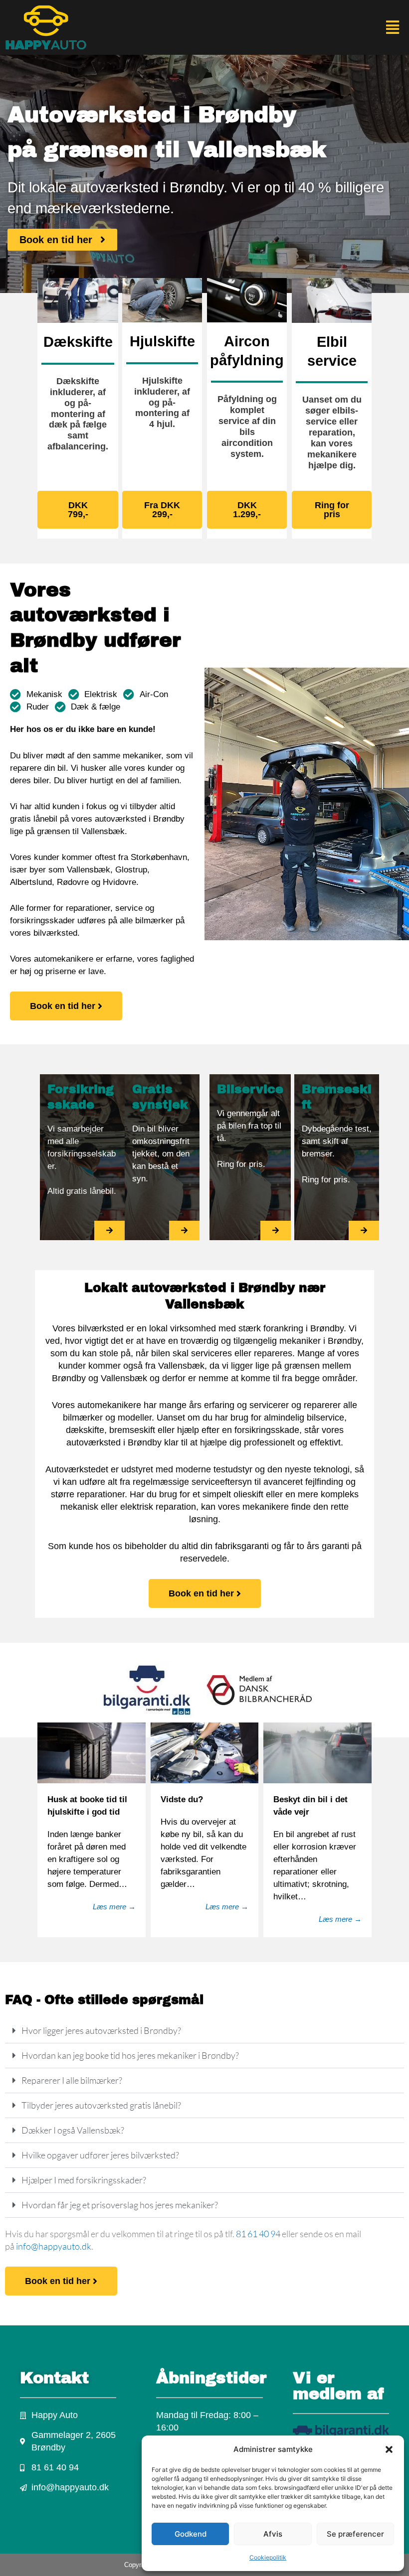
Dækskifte (78, 342)
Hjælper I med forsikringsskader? (84, 2180)
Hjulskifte (162, 341)
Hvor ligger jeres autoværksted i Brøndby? (101, 2030)
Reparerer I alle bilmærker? (72, 2080)
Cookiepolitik (268, 2557)
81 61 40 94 (258, 2234)
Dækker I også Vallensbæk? (73, 2130)
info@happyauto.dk (54, 2246)
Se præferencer (355, 2534)
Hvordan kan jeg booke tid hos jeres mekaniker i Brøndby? (130, 2055)
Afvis (273, 2534)
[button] (389, 2449)
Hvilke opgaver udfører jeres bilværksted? (100, 2155)
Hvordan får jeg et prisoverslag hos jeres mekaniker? (120, 2205)
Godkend (191, 2534)
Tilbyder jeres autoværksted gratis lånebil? (101, 2105)
